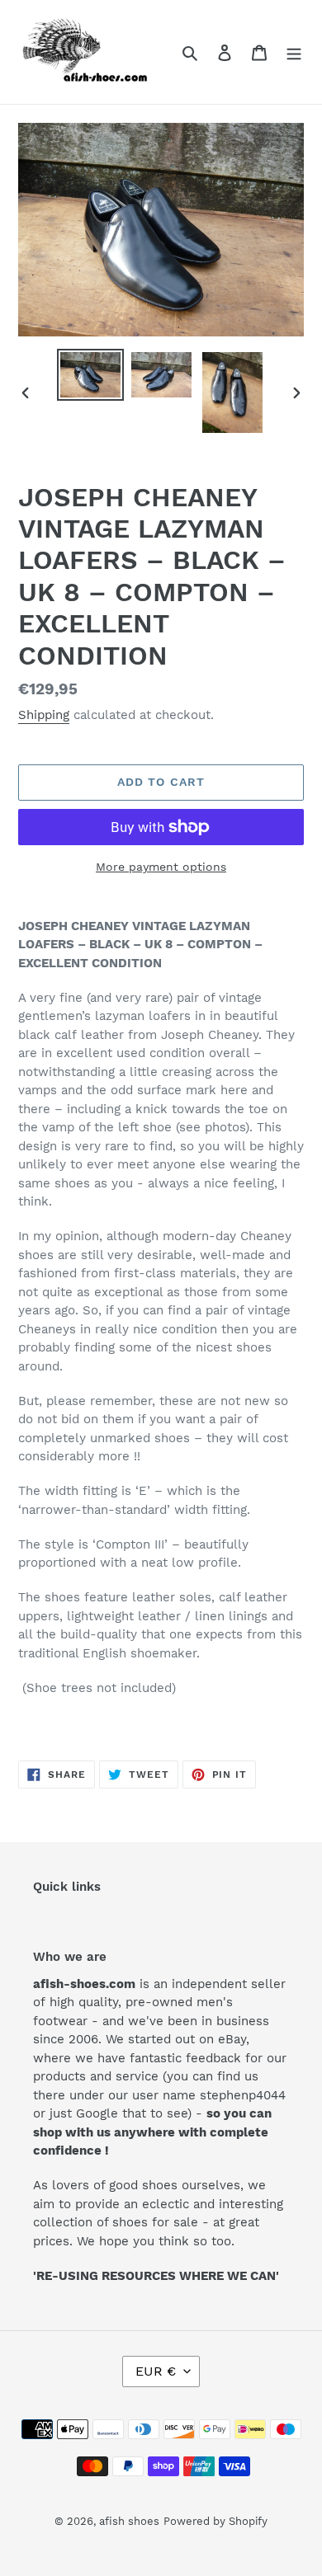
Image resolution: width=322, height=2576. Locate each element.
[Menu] (294, 52)
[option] (91, 375)
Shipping (44, 715)
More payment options (161, 867)
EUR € (156, 2371)
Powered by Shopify (215, 2521)
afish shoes (129, 2521)
